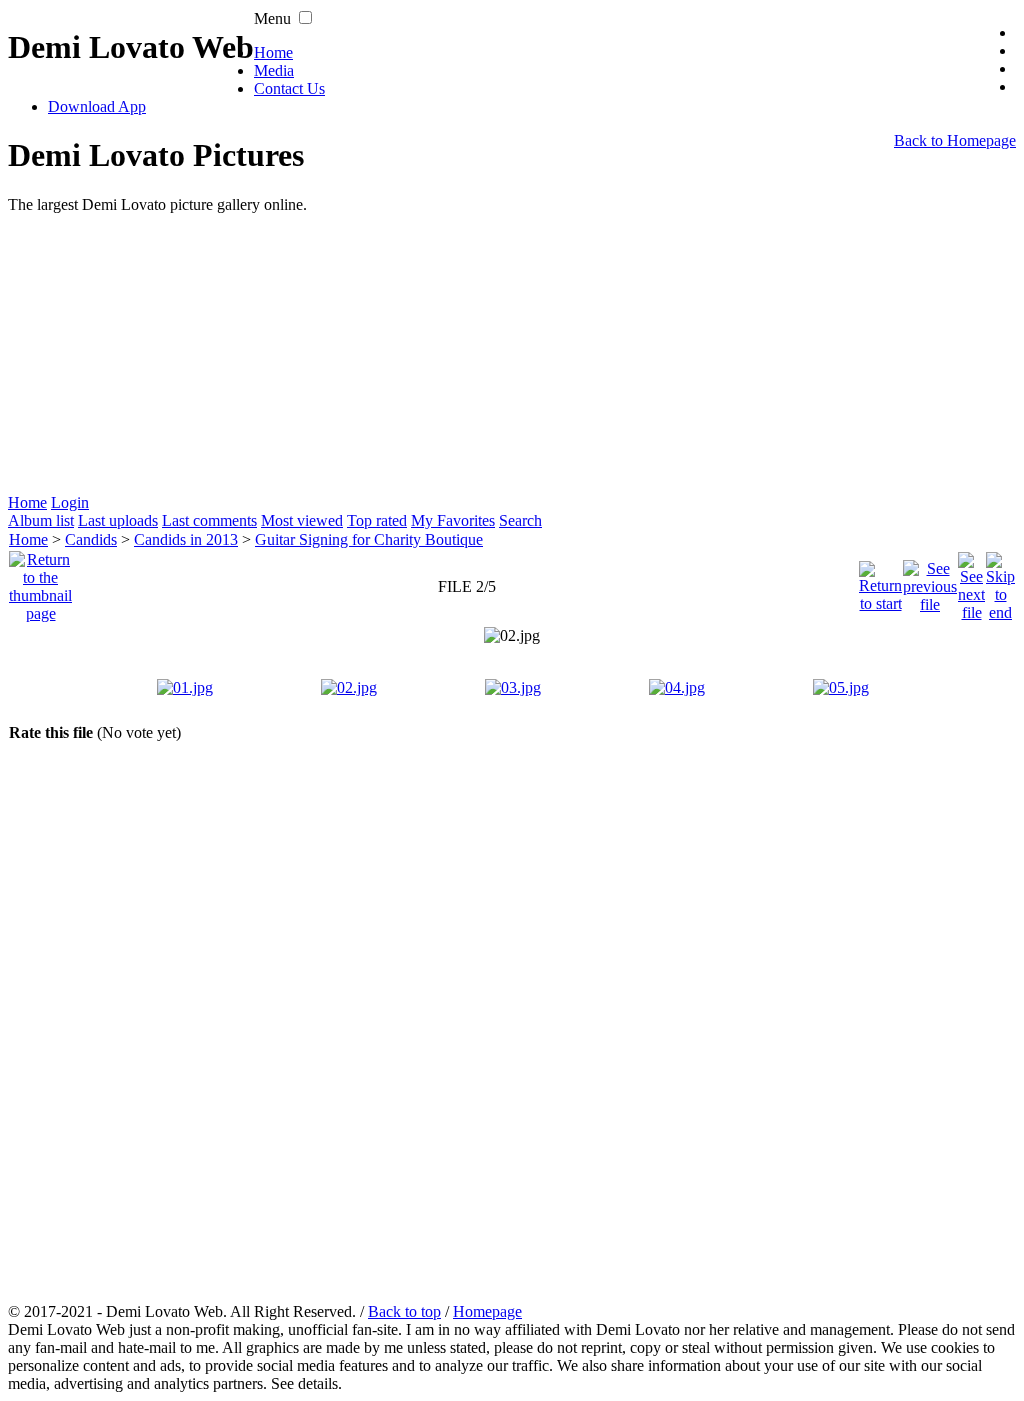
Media (274, 70)
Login (70, 502)
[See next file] (971, 581)
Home (273, 52)
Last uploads (118, 520)
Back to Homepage (955, 140)
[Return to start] (880, 581)
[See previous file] (930, 581)
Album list (41, 520)
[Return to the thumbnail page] (40, 581)
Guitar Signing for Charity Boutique (369, 539)
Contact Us (289, 88)
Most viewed (302, 520)
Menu (272, 18)
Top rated (377, 520)
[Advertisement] (512, 354)
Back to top (404, 1311)
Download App (97, 106)
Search (520, 520)
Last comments (209, 520)
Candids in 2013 (186, 539)
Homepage (487, 1311)
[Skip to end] (1000, 581)
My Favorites (453, 520)
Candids (91, 539)
